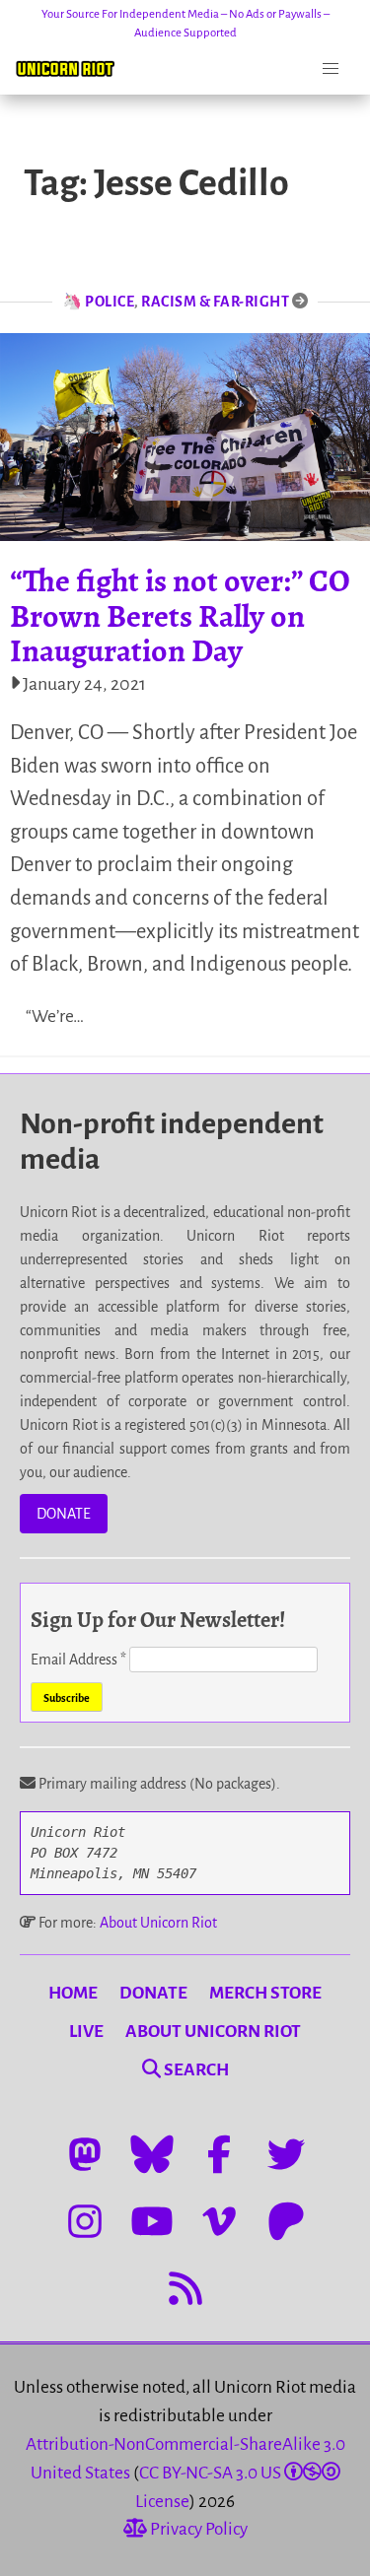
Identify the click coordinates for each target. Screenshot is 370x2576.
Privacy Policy (197, 2529)
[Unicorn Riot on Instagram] (85, 2221)
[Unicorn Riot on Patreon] (286, 2221)
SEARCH (195, 2070)
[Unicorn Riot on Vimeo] (219, 2221)
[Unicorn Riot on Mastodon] (85, 2154)
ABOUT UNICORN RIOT (213, 2032)
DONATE (64, 1514)
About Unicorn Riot (158, 1923)
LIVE (86, 2032)
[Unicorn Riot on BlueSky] (152, 2154)
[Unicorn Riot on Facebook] (219, 2154)
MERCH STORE (265, 1993)
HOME (73, 1993)
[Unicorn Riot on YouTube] (152, 2221)
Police (110, 302)
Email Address (78, 1660)
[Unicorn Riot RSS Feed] (185, 2288)
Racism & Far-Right (215, 302)
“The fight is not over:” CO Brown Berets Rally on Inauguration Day (180, 615)
